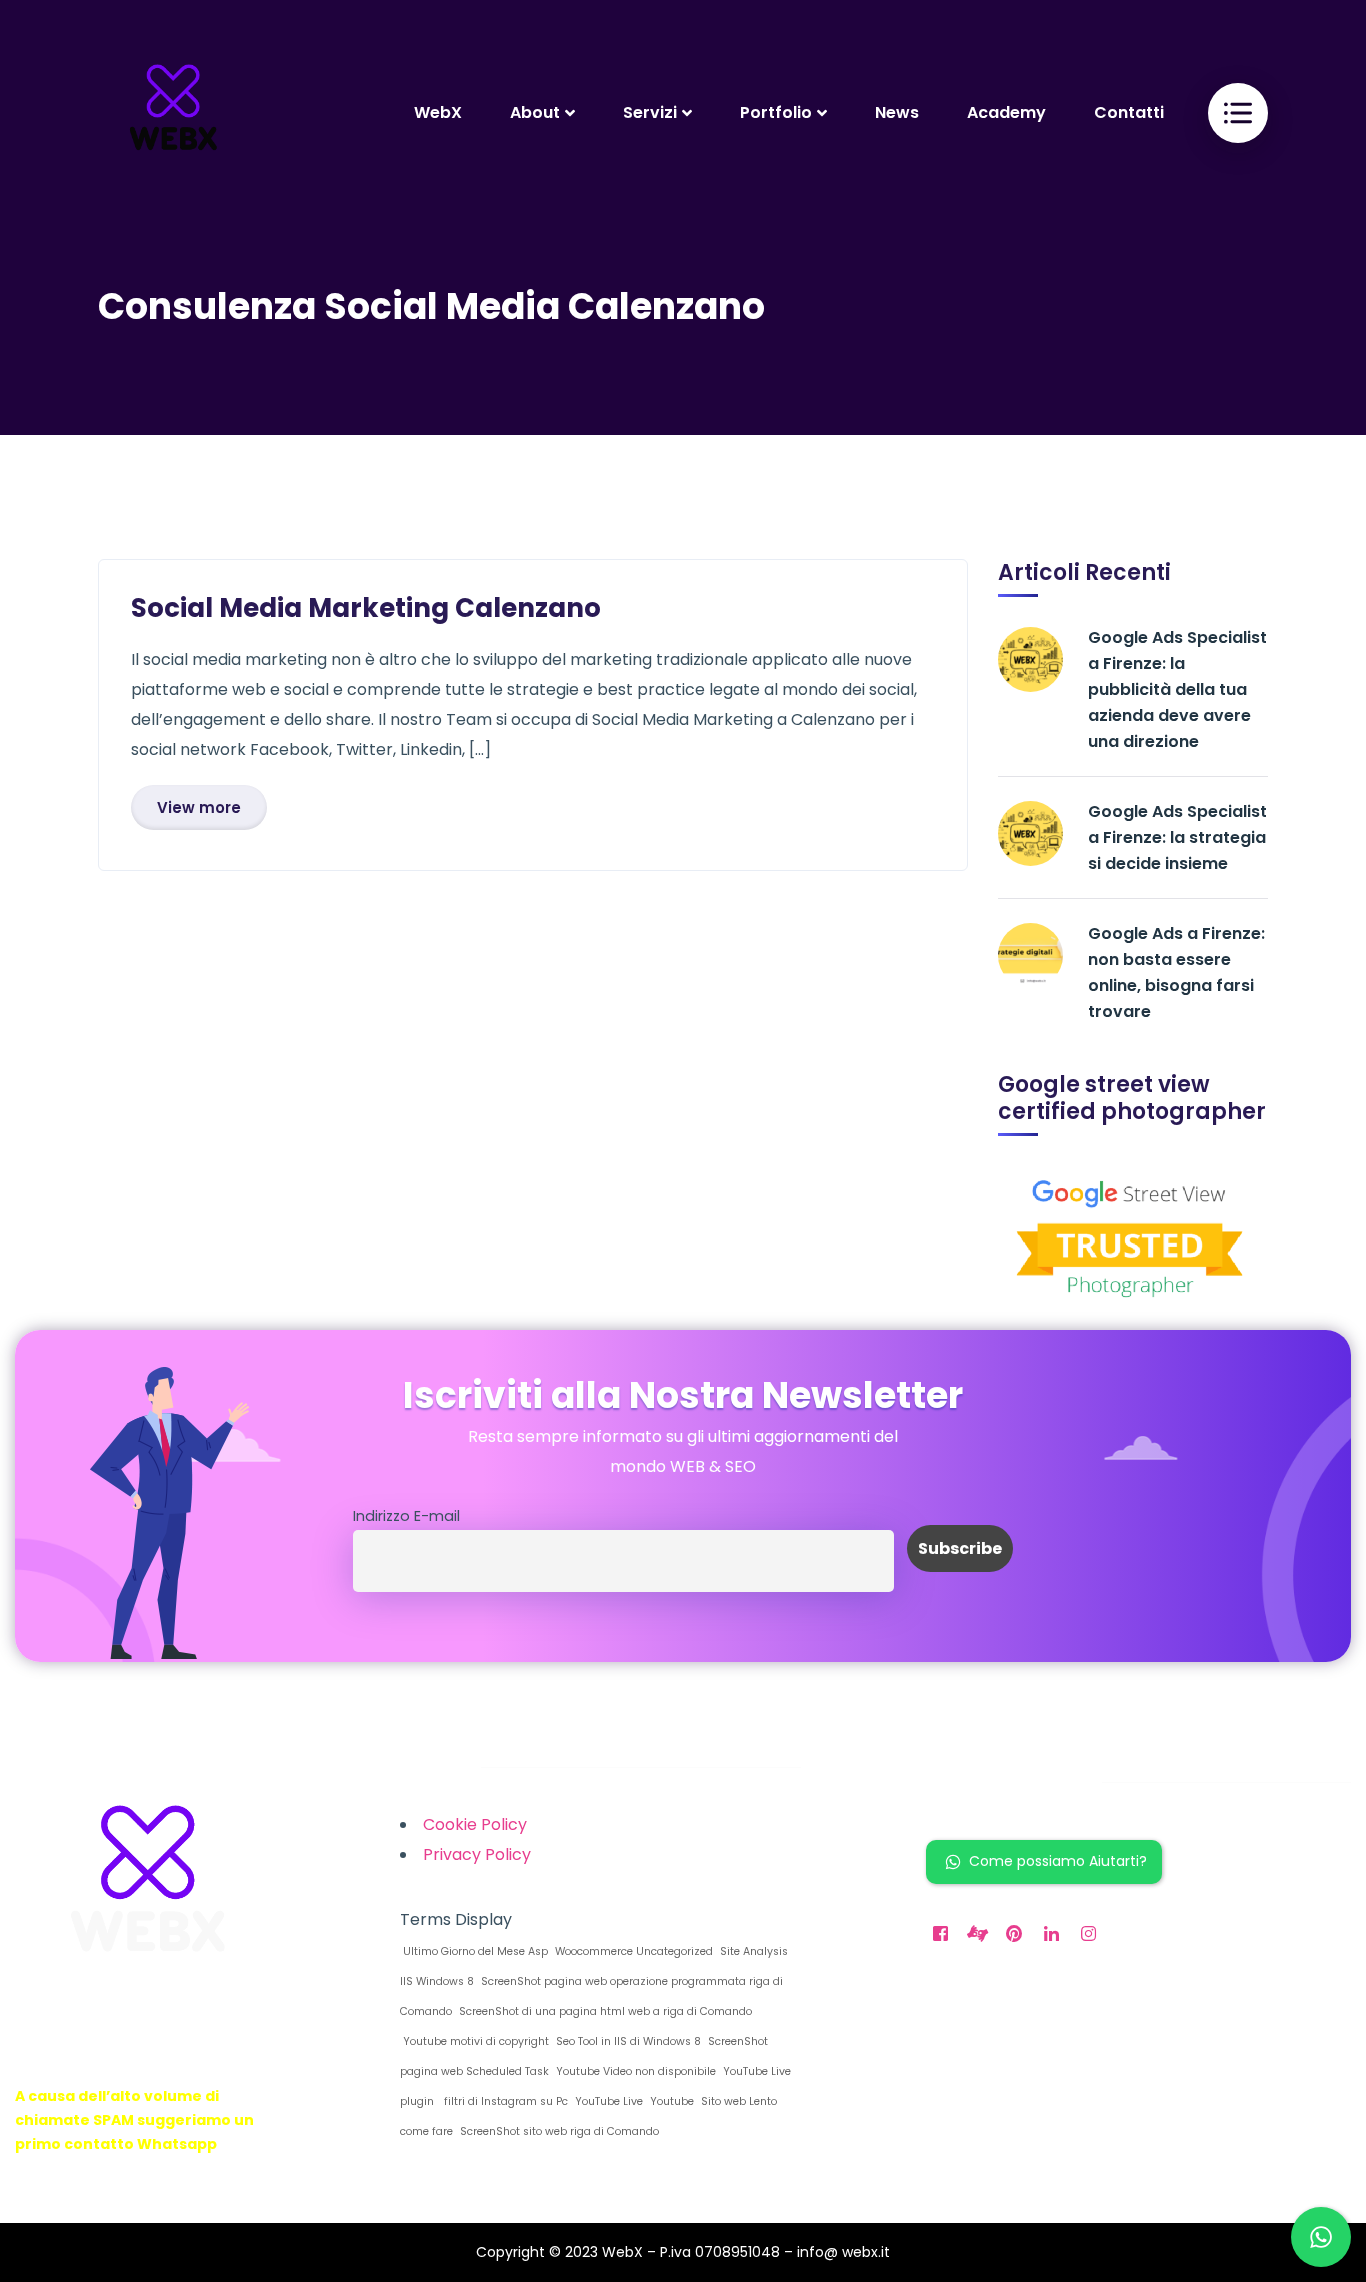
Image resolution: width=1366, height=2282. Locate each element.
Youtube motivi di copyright (474, 2041)
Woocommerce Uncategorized (632, 1951)
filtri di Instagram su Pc (503, 2101)
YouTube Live (607, 2101)
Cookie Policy (475, 1824)
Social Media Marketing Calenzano (366, 608)
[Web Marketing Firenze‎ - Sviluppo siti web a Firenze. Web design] (173, 112)
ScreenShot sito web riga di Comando (558, 2131)
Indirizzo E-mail (406, 1516)
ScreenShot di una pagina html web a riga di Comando (604, 2011)
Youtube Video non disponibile (634, 2071)
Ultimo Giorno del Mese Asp (474, 1951)
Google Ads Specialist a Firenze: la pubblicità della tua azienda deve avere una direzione (1177, 689)
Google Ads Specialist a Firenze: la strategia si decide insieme (1177, 837)
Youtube (670, 2101)
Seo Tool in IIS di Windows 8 (627, 2041)
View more (199, 807)
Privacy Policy (477, 1854)
